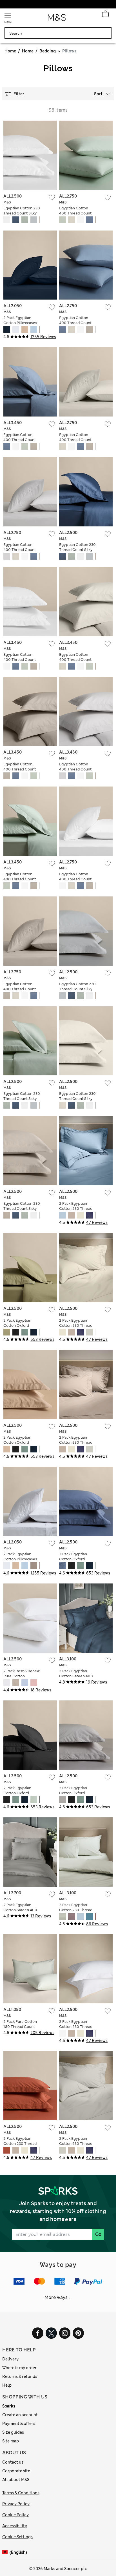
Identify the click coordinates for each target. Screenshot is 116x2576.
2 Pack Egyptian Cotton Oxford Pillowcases (17, 1325)
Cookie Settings (17, 2537)
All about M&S (16, 2480)
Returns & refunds (20, 2376)
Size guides (13, 2432)
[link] (6, 2552)
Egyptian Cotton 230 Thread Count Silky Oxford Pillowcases (22, 213)
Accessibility (15, 2526)
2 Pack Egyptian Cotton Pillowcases (20, 320)
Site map (11, 2441)
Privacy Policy (16, 2504)
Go (98, 2234)
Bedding (48, 51)
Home (10, 51)
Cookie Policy (15, 2515)
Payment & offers (19, 2424)
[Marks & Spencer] (57, 19)
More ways (56, 2297)
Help (7, 2385)
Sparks (9, 2406)
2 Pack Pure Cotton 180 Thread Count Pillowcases (20, 2027)
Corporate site (16, 2471)
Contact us (13, 2462)
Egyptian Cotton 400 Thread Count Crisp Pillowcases (75, 213)
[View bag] (105, 15)
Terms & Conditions (21, 2493)
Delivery (10, 2359)
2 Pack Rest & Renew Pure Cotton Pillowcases (22, 1676)
